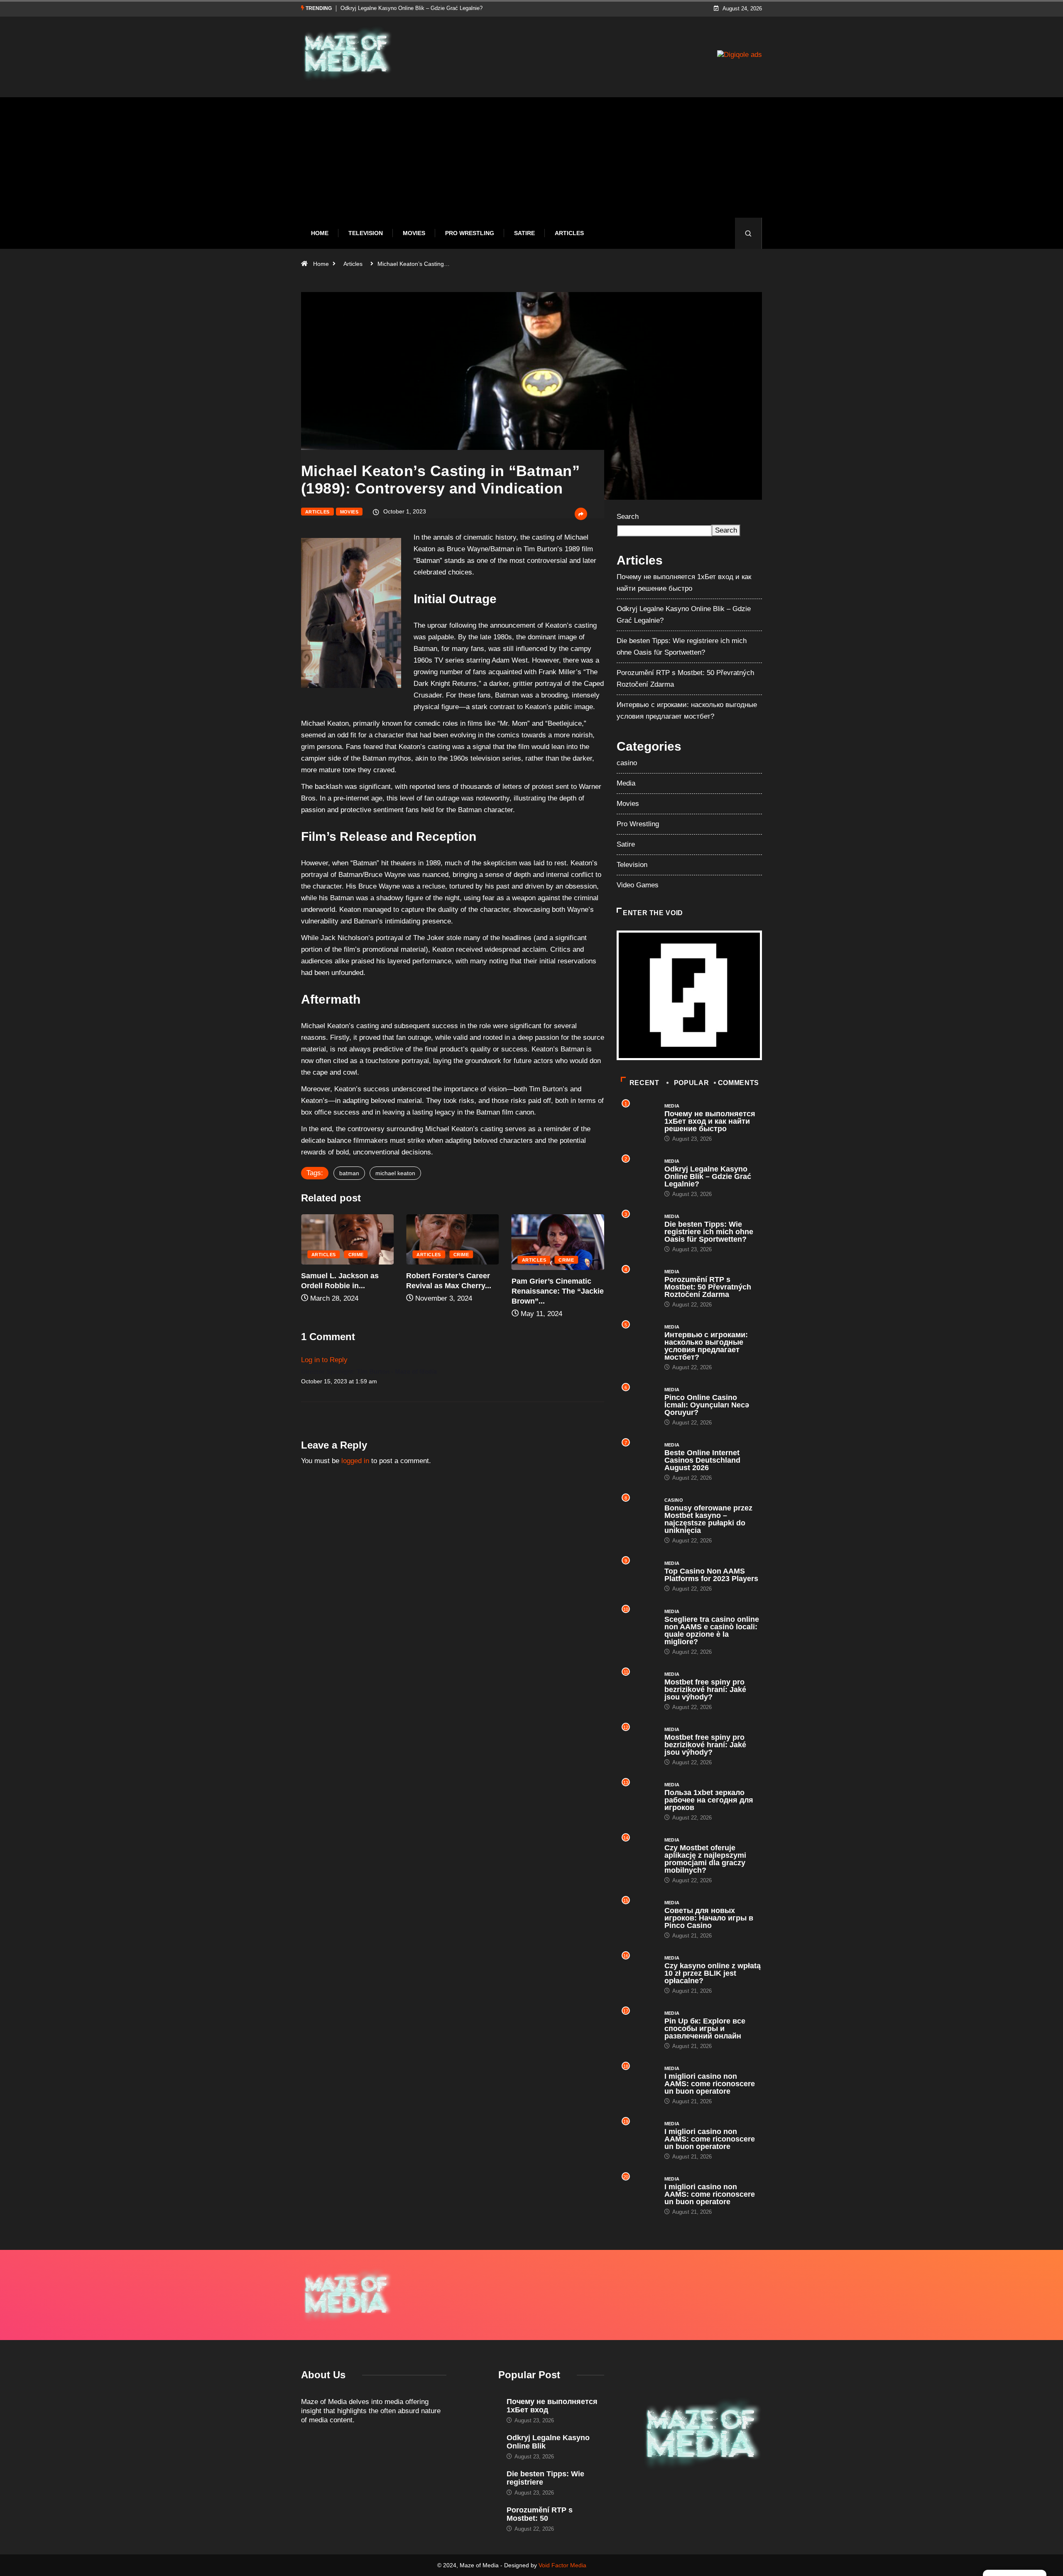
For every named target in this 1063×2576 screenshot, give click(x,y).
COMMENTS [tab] (738, 1083)
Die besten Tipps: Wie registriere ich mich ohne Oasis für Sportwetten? (426, 8)
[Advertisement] (531, 164)
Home (320, 233)
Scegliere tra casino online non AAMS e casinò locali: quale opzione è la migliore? (712, 1631)
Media (626, 783)
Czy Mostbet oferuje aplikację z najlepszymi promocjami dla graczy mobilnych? (705, 1859)
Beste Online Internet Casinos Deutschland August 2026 (702, 1460)
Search (628, 517)
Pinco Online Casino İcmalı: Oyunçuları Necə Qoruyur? (707, 1405)
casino (627, 763)
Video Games (638, 885)
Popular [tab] (691, 1083)
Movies (414, 233)
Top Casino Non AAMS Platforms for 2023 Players (711, 1575)
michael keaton (395, 1173)
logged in (355, 1461)
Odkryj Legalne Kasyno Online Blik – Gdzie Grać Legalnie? (708, 1176)
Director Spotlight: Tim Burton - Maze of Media (369, 1371)
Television (366, 233)
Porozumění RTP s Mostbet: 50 (540, 2514)
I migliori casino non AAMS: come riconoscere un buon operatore (710, 2084)
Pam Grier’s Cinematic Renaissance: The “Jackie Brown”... (452, 1291)
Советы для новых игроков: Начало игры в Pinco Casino (709, 1918)
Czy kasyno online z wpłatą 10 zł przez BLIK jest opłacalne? (713, 1973)
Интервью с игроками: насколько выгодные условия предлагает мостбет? (706, 1346)
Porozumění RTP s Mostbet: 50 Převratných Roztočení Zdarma (708, 1287)
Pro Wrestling (470, 233)
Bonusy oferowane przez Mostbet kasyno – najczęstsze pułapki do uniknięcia (708, 1519)
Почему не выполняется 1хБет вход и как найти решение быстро (710, 1121)
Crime (356, 1255)
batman (349, 1173)
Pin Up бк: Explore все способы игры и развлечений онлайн (705, 2028)
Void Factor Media (562, 2565)
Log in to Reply (324, 1360)
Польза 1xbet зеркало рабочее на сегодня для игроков (709, 1800)
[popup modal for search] (748, 233)
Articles (569, 233)
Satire (524, 233)
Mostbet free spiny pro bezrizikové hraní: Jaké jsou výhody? (705, 1690)
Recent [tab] (644, 1083)
